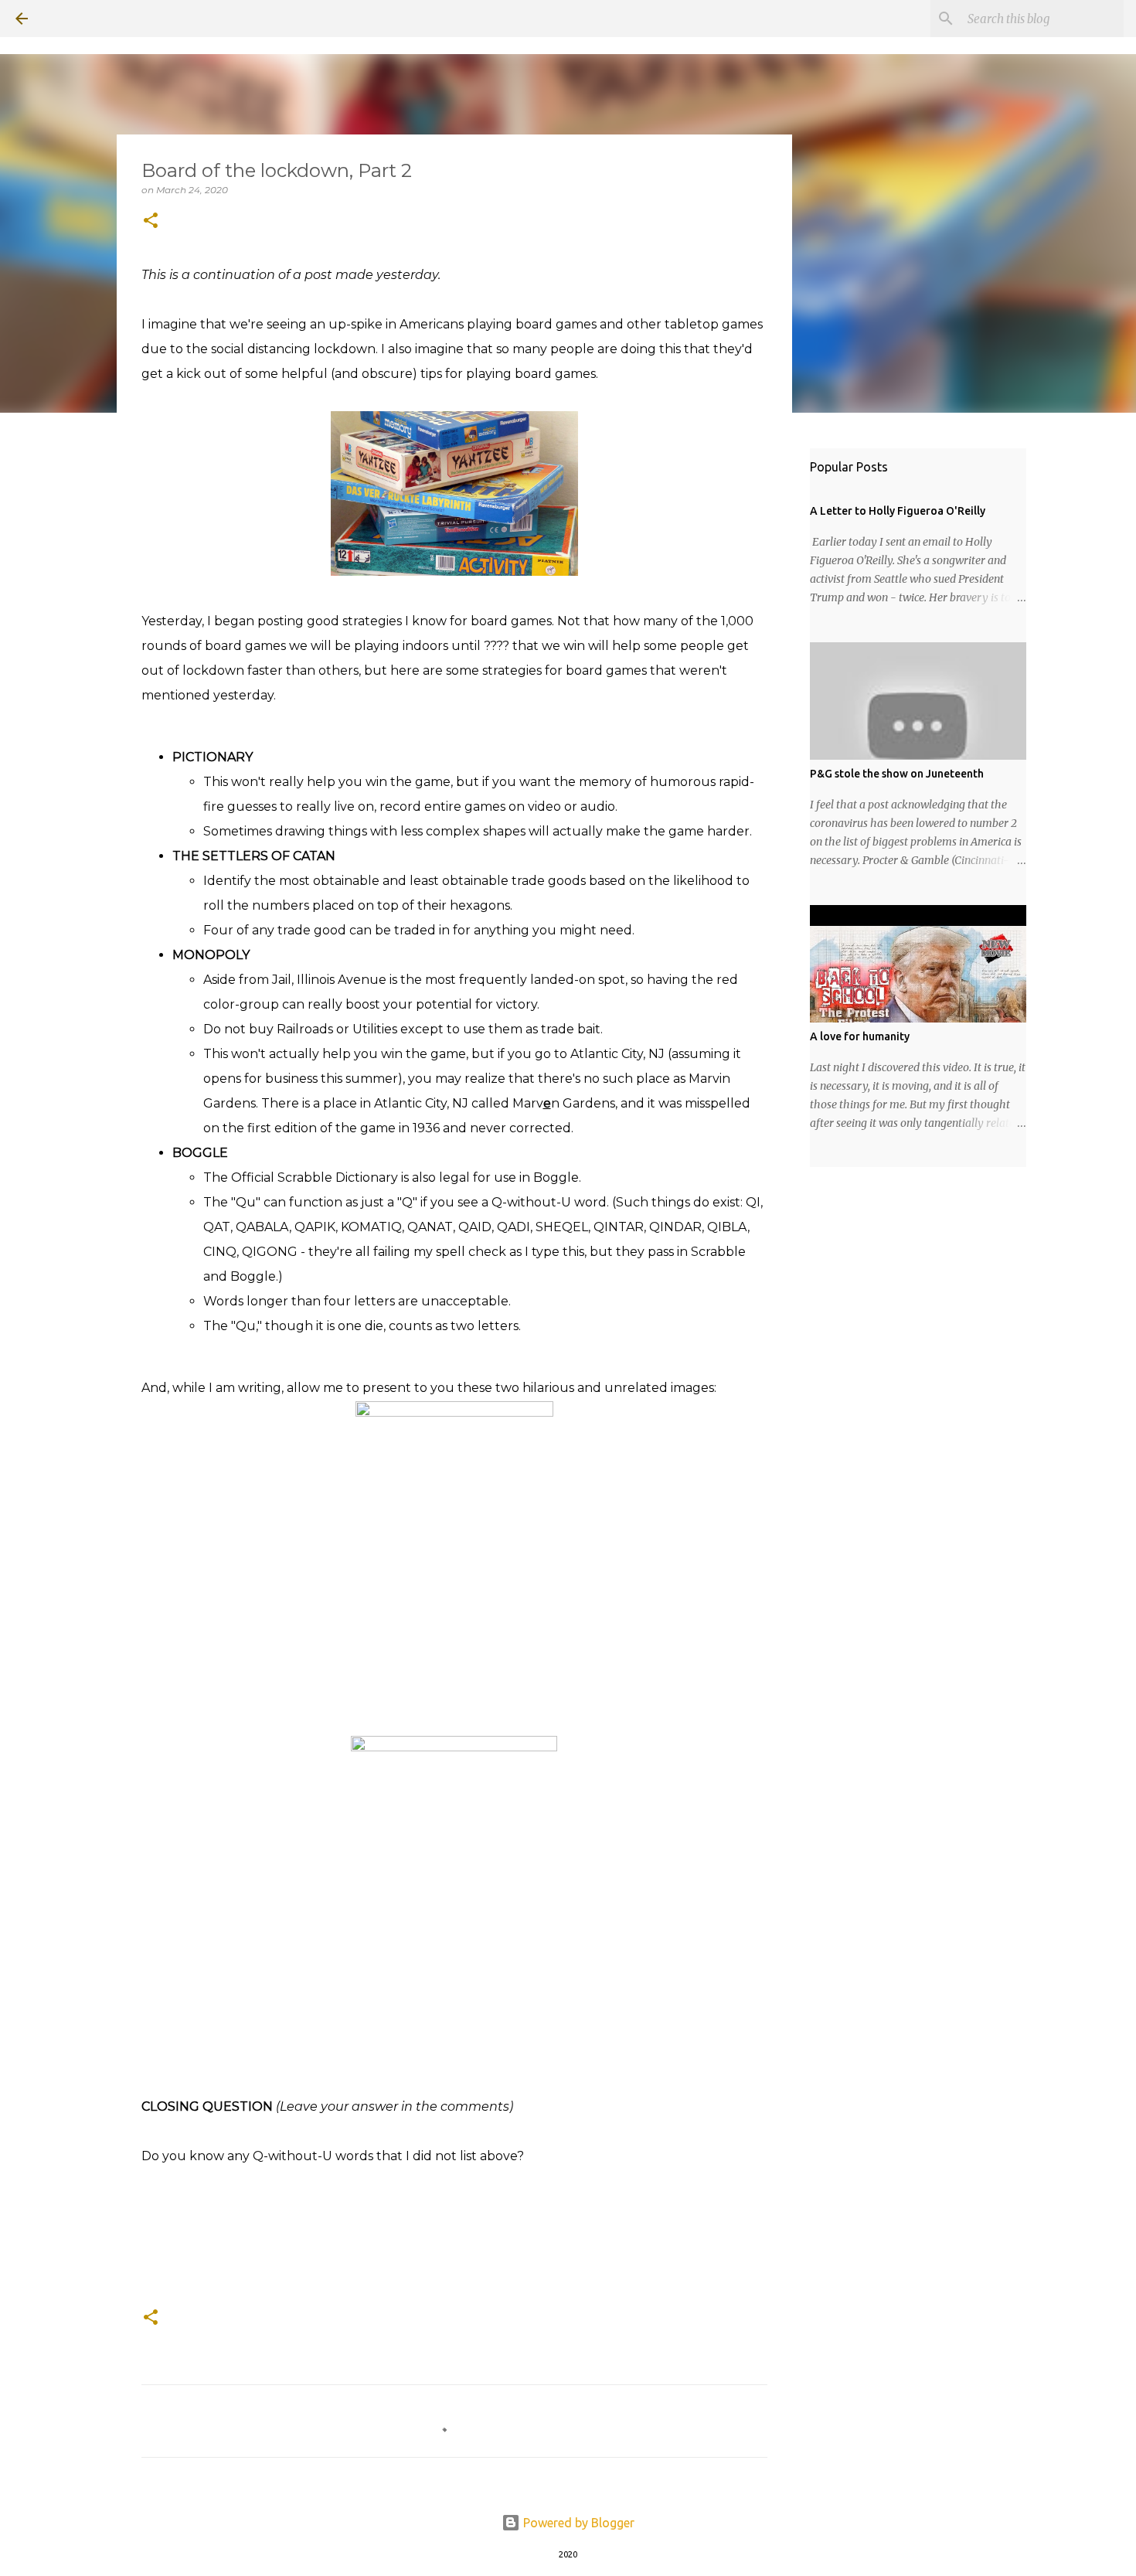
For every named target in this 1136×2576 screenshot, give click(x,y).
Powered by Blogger (577, 2523)
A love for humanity (860, 1036)
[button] (151, 221)
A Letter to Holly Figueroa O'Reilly (898, 511)
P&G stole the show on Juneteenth (897, 774)
